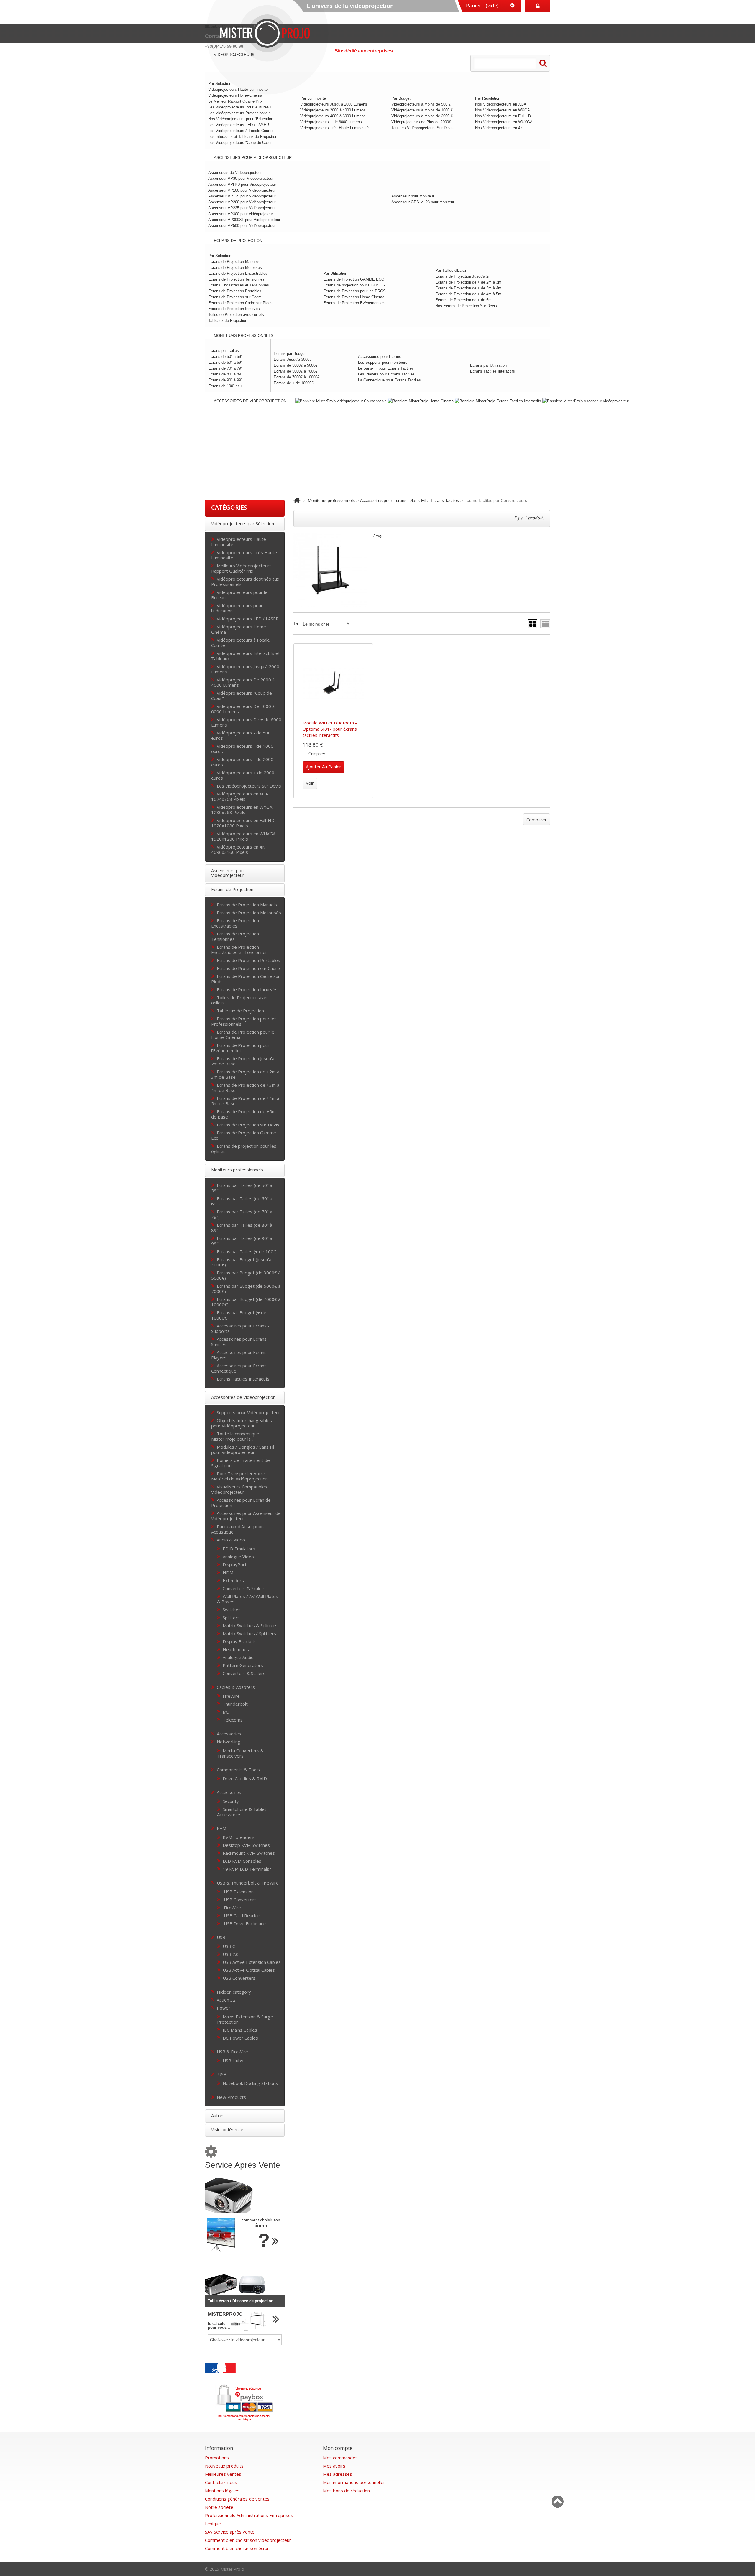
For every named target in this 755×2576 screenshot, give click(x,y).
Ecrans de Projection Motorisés (235, 267)
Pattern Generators (243, 1665)
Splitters (231, 1617)
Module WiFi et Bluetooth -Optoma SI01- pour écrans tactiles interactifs (330, 729)
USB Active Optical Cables (249, 1970)
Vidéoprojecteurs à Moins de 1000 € (422, 110)
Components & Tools (238, 1769)
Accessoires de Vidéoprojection (243, 1397)
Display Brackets (240, 1641)
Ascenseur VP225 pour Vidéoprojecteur (242, 208)
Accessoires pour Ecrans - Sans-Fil (240, 1341)
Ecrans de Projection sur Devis (248, 1125)
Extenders (233, 1580)
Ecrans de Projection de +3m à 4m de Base (245, 1087)
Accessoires (229, 1792)
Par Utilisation (335, 273)
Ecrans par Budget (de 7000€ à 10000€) (246, 1302)
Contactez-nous (221, 2482)
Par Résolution (488, 98)
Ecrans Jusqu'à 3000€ (293, 359)
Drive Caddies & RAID (245, 1778)
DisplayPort (235, 1564)
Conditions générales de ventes (237, 2499)
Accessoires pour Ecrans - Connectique (240, 1368)
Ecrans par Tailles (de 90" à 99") (242, 1241)
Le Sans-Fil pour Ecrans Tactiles (386, 368)
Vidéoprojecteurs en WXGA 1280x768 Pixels (242, 809)
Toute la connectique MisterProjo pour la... (235, 1436)
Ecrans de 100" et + (225, 386)
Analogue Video (238, 1556)
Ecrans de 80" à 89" (225, 374)
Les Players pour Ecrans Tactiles (386, 374)
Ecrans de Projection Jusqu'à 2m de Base (243, 1061)
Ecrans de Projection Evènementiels (354, 303)
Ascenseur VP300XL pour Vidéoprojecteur (244, 220)
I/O (226, 1712)
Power (224, 2008)
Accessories (229, 1733)
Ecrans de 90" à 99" (225, 380)
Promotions (217, 2458)
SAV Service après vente (230, 2532)
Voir (310, 783)
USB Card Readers (242, 1915)
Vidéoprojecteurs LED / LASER (248, 619)
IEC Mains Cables (240, 2030)
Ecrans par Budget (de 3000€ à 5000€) (246, 1275)
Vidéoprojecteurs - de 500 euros (241, 735)
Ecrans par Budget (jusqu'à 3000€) (241, 1262)
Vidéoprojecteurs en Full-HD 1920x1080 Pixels (243, 823)
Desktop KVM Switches (246, 1845)
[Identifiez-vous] (537, 6)
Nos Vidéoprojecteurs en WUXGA (504, 122)
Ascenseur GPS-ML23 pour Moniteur (423, 202)
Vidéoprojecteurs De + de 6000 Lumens (246, 722)
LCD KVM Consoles (242, 1861)
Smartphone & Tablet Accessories (242, 1812)
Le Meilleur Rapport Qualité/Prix (235, 101)
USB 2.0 (231, 1954)
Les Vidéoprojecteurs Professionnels (239, 113)
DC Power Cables (240, 2038)
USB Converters (240, 1899)
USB (221, 1937)
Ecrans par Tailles (224, 351)
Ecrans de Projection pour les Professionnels (244, 1021)
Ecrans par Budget (290, 354)
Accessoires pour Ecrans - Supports (240, 1328)
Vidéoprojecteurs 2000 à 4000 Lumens (333, 110)
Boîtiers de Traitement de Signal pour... (241, 1463)
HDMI (229, 1572)
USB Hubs (233, 2060)
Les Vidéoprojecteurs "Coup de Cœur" (241, 143)
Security (231, 1801)
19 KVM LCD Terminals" (247, 1869)
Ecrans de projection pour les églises (244, 1148)
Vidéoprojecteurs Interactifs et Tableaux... (246, 656)
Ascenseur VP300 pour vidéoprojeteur (241, 214)
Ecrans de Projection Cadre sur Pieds (240, 303)
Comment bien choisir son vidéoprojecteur (248, 2540)
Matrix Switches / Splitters (249, 1633)
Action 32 (226, 2000)
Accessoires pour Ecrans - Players (240, 1355)
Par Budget (401, 98)
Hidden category (234, 1992)
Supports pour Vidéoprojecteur (248, 1412)
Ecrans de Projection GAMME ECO (354, 279)
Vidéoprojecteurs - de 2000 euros (242, 762)
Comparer (317, 754)
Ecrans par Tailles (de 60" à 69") (242, 1201)
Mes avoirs (334, 2466)
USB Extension (238, 1891)
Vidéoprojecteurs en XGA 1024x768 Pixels (240, 796)
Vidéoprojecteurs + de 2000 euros (243, 775)
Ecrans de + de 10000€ (294, 383)
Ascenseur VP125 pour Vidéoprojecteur (242, 196)
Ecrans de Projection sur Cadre (235, 297)
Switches (232, 1609)
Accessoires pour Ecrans (380, 356)
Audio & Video (231, 1540)
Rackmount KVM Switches (249, 1853)
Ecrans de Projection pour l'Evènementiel (240, 1048)
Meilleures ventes (223, 2474)
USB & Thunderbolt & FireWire (248, 1883)
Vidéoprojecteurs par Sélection (243, 523)
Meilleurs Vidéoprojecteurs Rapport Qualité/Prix (241, 568)
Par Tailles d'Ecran (451, 270)
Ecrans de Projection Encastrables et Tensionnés (239, 949)
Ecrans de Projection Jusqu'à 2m (463, 276)
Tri (296, 624)
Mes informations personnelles (354, 2482)
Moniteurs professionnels (237, 1170)
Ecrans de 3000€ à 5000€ (296, 365)
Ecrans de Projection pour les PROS (354, 291)
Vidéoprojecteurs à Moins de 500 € (421, 104)
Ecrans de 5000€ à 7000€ (296, 371)
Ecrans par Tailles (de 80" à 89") (242, 1227)
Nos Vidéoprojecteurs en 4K (499, 128)
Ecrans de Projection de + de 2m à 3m (468, 282)
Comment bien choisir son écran (237, 2548)
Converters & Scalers (244, 1588)
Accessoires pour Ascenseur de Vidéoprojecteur (246, 1516)
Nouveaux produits (224, 2466)
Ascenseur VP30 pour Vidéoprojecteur (241, 178)
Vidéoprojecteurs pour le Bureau (239, 595)
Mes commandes (340, 2458)
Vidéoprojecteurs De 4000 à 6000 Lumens (243, 709)
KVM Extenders (239, 1837)
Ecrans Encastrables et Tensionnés (239, 285)
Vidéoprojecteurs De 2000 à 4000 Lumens (243, 682)
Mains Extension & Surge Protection (245, 2019)
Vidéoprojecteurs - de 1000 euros (242, 748)
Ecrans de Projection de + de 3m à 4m (468, 288)
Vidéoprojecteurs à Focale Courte (241, 642)
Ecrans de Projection (232, 889)
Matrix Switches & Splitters (250, 1625)
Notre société (219, 2507)
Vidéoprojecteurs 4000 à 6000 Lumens (333, 116)
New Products (231, 2097)
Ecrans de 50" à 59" (225, 356)
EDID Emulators (239, 1548)
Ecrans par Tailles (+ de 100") (247, 1251)
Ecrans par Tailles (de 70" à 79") (242, 1214)
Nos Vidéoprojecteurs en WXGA (503, 110)
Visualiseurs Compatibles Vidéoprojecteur (239, 1489)
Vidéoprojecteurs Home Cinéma (239, 629)
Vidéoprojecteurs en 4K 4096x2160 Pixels (238, 849)
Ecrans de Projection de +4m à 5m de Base (245, 1101)
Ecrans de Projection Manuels (234, 262)
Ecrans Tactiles (445, 500)
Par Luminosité (313, 98)
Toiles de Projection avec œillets (236, 315)
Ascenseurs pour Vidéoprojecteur (228, 873)
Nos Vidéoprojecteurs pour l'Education (241, 119)
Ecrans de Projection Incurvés (234, 309)
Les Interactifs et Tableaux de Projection (243, 137)
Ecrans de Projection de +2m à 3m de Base (245, 1074)
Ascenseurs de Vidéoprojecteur (235, 173)
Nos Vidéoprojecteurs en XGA (501, 104)
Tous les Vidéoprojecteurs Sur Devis (422, 128)
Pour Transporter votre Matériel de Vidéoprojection (239, 1476)
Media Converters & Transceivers (240, 1753)
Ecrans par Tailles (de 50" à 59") (242, 1188)
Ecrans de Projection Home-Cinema (354, 297)
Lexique (213, 2524)
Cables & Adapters (236, 1687)
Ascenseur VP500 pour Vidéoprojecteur (242, 226)
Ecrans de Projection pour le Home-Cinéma (243, 1034)
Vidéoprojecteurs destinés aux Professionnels (245, 581)
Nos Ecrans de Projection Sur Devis (466, 306)
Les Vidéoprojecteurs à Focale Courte (240, 131)
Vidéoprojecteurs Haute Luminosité (239, 542)
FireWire (231, 1696)
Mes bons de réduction (346, 2491)
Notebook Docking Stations (250, 2083)
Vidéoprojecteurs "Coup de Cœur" (242, 695)
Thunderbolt (235, 1704)
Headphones (236, 1649)
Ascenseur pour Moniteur (413, 196)
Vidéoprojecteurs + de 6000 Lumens (331, 122)
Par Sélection (220, 256)
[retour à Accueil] (297, 500)
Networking (229, 1741)
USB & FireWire (232, 2052)
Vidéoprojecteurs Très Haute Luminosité (334, 128)
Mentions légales (222, 2491)
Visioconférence (227, 2129)
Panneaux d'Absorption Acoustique (237, 1529)
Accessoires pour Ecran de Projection (241, 1502)
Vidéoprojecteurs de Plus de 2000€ (421, 122)
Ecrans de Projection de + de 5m (463, 300)
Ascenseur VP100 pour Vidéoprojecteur (242, 190)
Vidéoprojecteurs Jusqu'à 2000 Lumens (334, 104)
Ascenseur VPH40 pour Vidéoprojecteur (242, 184)
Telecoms (233, 1720)
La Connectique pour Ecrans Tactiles (389, 380)
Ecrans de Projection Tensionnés (236, 279)
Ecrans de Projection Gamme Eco (244, 1135)
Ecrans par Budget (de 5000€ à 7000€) (246, 1288)
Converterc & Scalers (244, 1673)
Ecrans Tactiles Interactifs (493, 371)
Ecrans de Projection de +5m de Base (243, 1114)
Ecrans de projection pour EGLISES (354, 285)
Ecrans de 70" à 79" (225, 368)
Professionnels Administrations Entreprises (249, 2515)
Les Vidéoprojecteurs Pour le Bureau (239, 107)
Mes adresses (338, 2474)
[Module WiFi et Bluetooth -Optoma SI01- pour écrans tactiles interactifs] (333, 683)
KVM (221, 1828)
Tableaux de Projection (228, 321)
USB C (229, 1946)
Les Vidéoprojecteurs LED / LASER (239, 125)
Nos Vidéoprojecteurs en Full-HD (503, 116)
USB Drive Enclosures (245, 1923)
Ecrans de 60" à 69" (225, 362)
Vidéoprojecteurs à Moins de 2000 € (422, 116)
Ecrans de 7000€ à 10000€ (297, 377)
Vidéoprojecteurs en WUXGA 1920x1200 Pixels (243, 836)
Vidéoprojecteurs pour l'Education (237, 608)
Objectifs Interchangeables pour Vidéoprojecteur (242, 1423)
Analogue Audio (238, 1657)
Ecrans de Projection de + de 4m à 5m (468, 294)
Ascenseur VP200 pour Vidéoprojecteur (242, 202)
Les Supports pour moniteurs (383, 362)
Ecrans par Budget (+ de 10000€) (239, 1315)
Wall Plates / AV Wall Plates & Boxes (248, 1599)
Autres (218, 2115)
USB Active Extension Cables (252, 1962)
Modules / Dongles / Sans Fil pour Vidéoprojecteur (243, 1449)
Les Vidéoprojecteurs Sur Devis (249, 786)
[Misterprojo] (268, 33)
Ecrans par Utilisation (488, 365)
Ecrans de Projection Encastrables (238, 273)
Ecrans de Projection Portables (235, 291)
